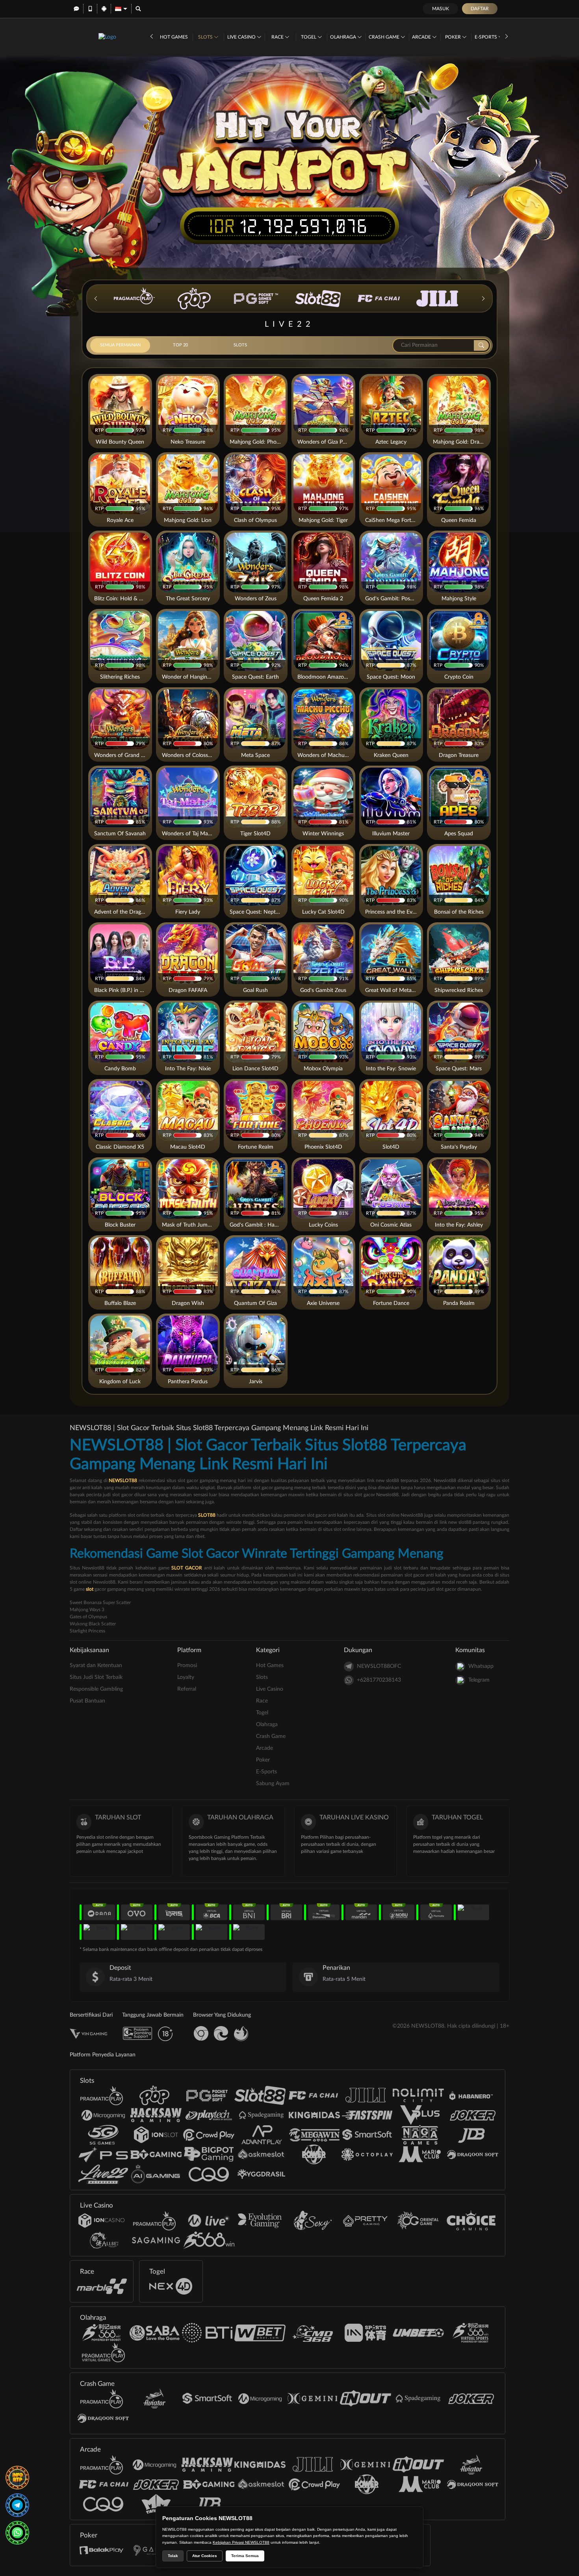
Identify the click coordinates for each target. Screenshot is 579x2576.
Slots (206, 37)
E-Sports (486, 37)
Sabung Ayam (273, 1784)
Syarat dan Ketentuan (96, 1666)
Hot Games (174, 37)
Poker (454, 37)
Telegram (479, 1680)
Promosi (187, 1666)
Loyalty (186, 1677)
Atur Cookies (205, 2556)
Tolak (173, 2556)
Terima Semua (245, 2556)
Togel (309, 37)
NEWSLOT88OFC (379, 1666)
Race (278, 37)
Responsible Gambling (96, 1689)
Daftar (480, 9)
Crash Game (385, 37)
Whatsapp (481, 1666)
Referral (187, 1689)
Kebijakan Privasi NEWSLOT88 (241, 2542)
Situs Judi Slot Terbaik (96, 1677)
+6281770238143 (379, 1680)
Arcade (422, 37)
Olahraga (344, 37)
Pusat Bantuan (87, 1701)
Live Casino (242, 37)
